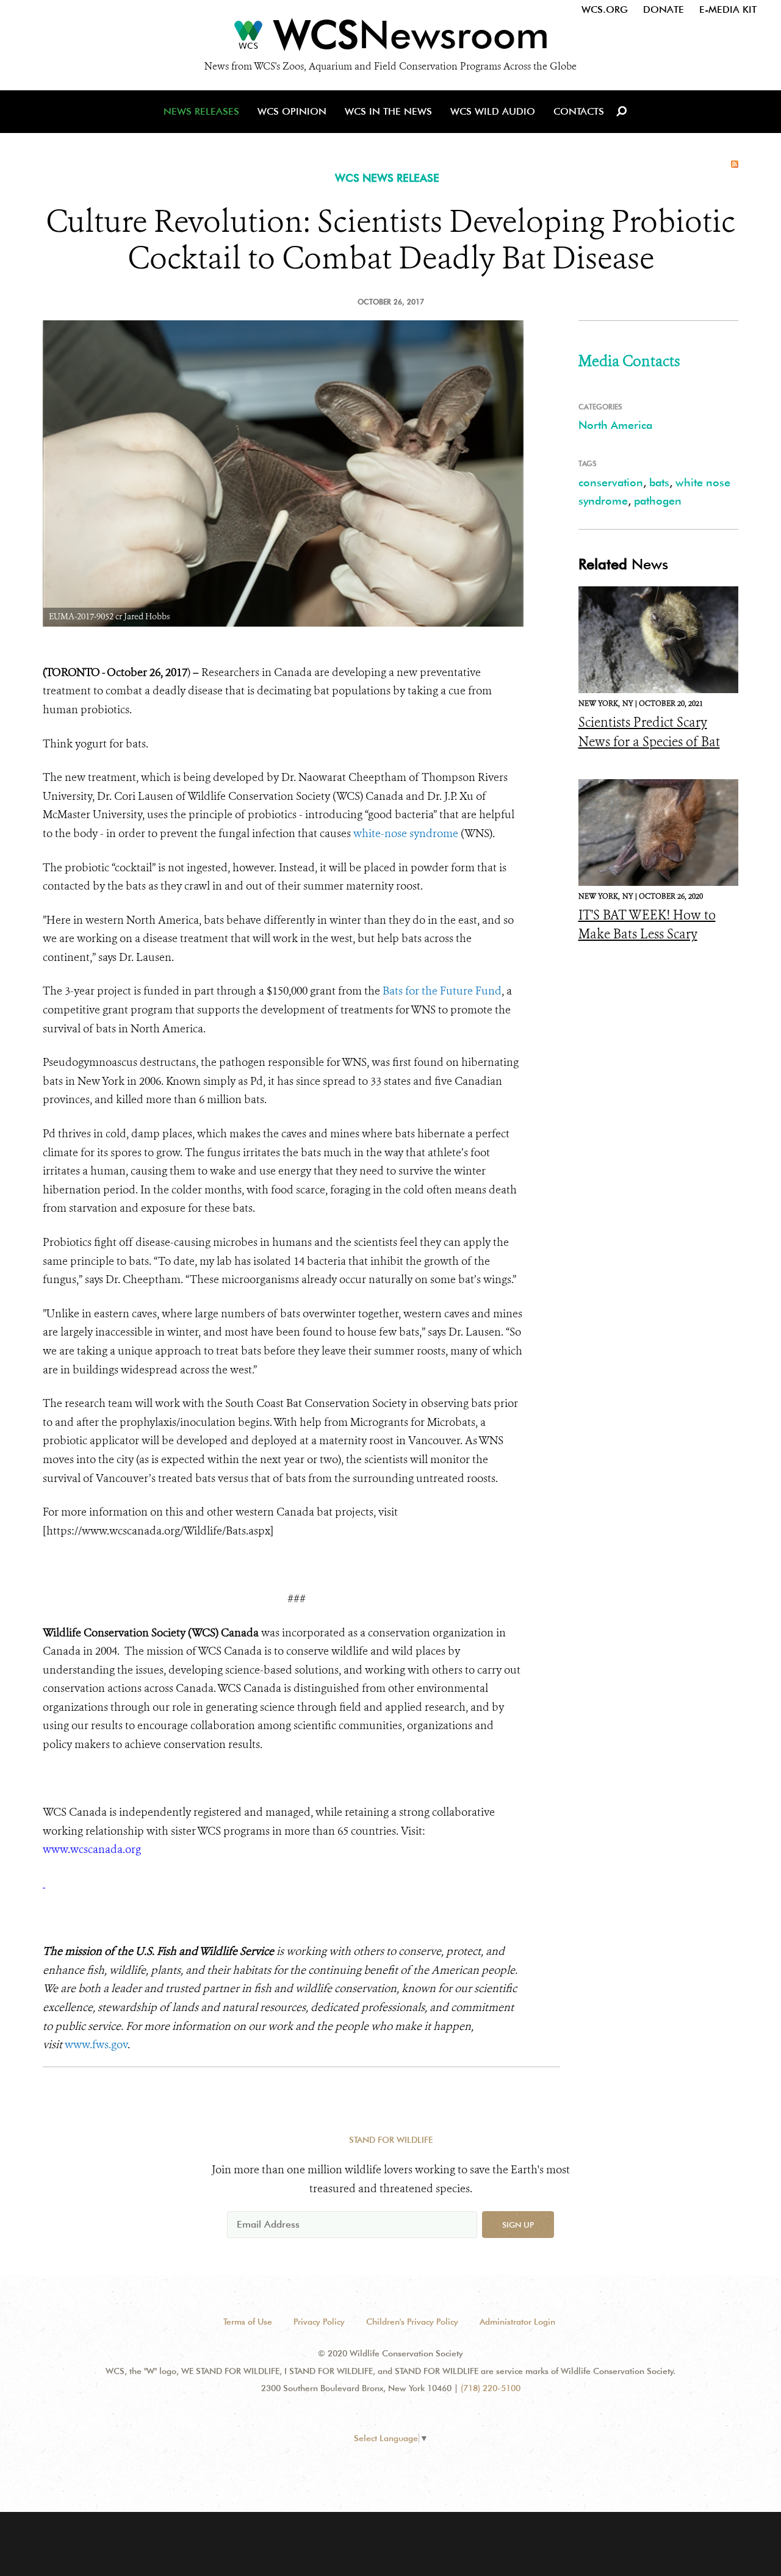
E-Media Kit (728, 9)
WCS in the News (388, 111)
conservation (611, 482)
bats (659, 482)
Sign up (518, 2225)
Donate (664, 9)
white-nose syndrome (406, 833)
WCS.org (605, 9)
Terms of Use (248, 2322)
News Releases (201, 111)
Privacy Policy (319, 2322)
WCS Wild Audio (493, 111)
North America (615, 425)
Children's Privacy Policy (412, 2322)
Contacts (579, 111)
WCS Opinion (292, 111)
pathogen (658, 501)
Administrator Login (517, 2322)
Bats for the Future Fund (442, 991)
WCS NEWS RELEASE (387, 178)
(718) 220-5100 (491, 2388)
